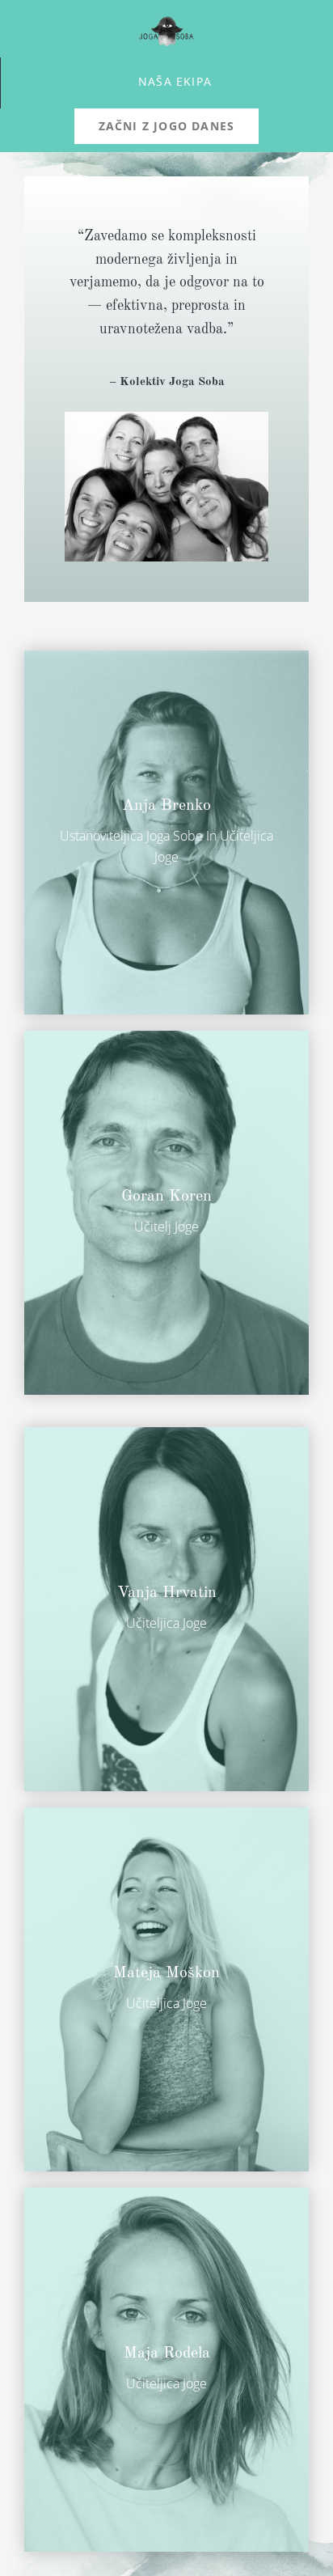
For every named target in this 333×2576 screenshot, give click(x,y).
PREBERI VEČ (110, 889)
